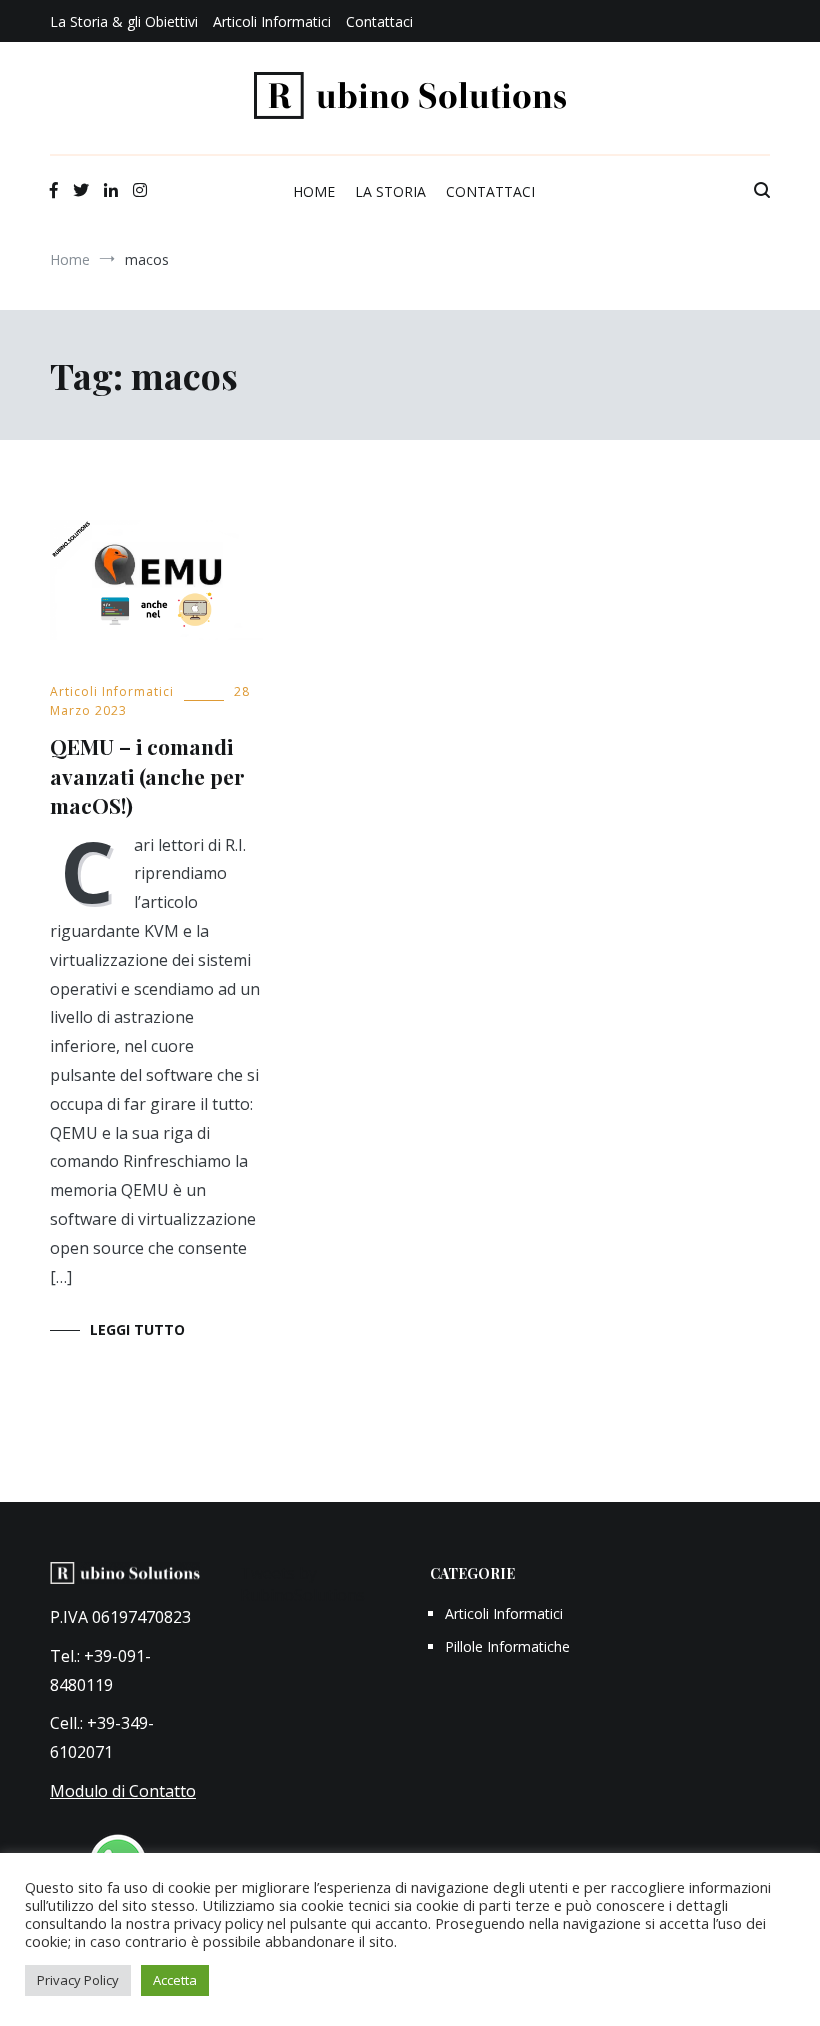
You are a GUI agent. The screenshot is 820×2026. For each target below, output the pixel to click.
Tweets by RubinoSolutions (302, 1584)
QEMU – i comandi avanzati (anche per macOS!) (147, 775)
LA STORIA (390, 191)
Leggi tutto (137, 1329)
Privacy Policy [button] (78, 1980)
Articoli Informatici (272, 21)
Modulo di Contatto (123, 1791)
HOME (314, 191)
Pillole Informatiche (507, 1646)
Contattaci (379, 21)
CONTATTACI (490, 191)
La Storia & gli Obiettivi (124, 21)
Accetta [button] (175, 1980)
